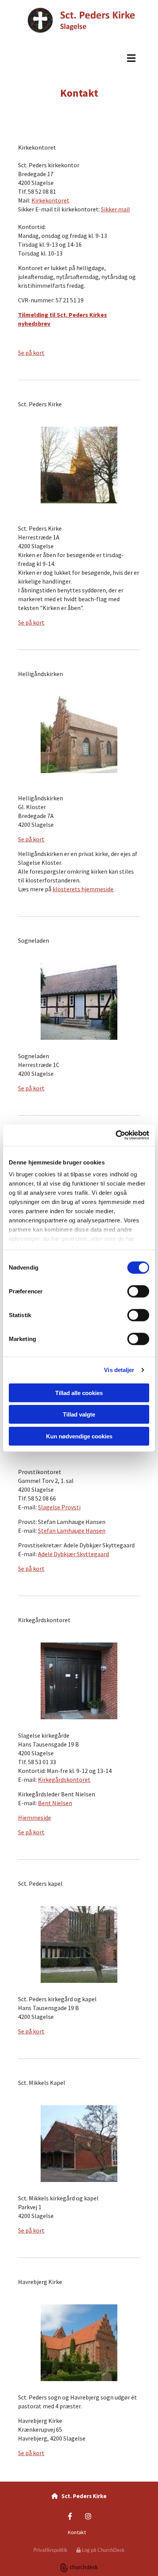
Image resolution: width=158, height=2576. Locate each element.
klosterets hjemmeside (83, 889)
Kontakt (77, 2532)
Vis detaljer (119, 1370)
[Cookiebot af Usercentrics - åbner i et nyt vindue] (116, 1135)
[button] (79, 58)
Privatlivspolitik (50, 2550)
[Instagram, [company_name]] (88, 2516)
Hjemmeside (35, 1817)
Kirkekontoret (50, 200)
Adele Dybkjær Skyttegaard (73, 1554)
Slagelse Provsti (59, 1507)
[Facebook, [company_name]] (70, 2516)
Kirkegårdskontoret (64, 1779)
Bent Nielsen (55, 1803)
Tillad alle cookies (79, 1393)
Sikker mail (115, 209)
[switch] (138, 1291)
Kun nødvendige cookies (79, 1436)
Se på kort (31, 353)
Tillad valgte (79, 1414)
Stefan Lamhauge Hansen (72, 1530)
